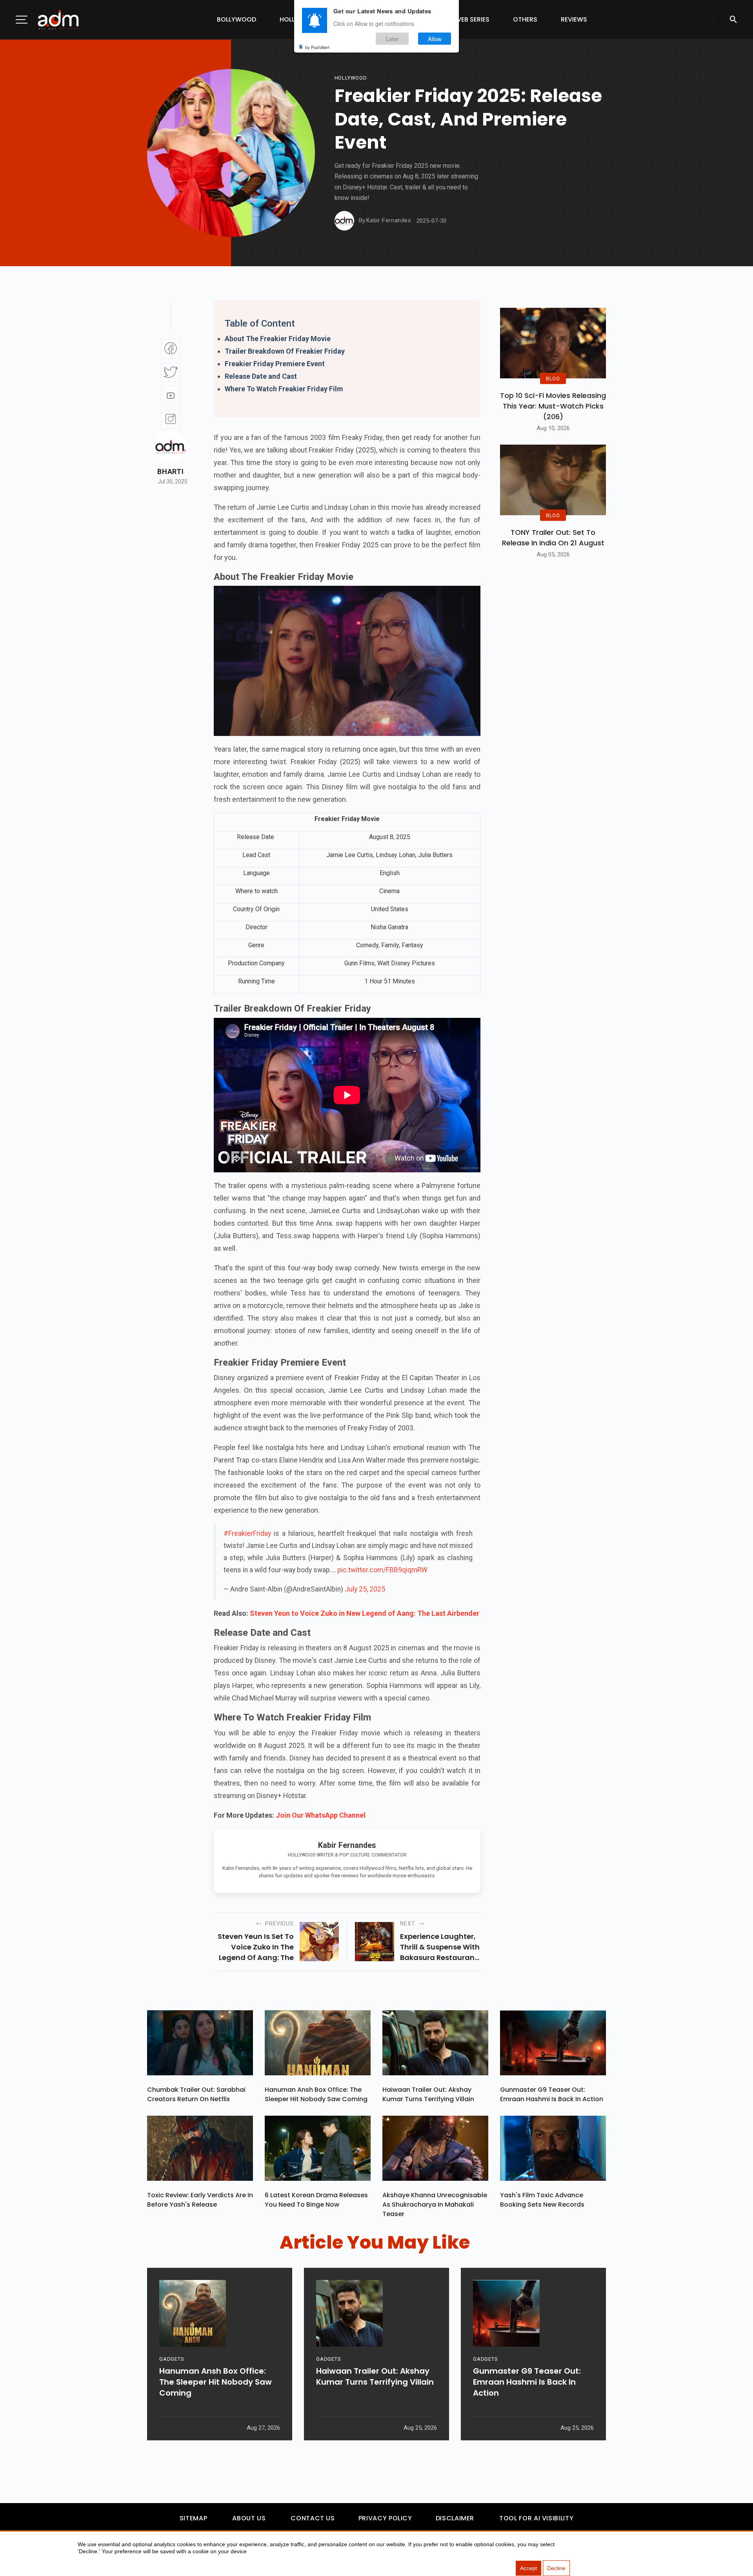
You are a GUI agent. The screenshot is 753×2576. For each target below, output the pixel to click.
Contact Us (313, 2518)
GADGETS (172, 2359)
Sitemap (193, 2518)
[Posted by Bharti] (171, 447)
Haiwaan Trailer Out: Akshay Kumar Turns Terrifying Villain (428, 2094)
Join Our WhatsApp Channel (321, 1815)
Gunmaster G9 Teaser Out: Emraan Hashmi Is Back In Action (552, 2094)
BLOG (553, 378)
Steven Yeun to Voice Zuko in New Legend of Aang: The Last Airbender (365, 1613)
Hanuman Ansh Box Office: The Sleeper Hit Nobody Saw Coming (316, 2094)
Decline (556, 2568)
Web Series (472, 19)
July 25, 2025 (365, 1589)
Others (525, 19)
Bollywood (236, 19)
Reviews (574, 19)
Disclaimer (455, 2518)
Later (392, 39)
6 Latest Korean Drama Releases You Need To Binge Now (316, 2200)
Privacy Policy (385, 2518)
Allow (435, 39)
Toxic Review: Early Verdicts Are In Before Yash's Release (200, 2200)
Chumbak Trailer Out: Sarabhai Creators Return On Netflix (196, 2094)
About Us (249, 2518)
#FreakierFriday (247, 1533)
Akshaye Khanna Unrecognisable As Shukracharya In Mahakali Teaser (435, 2204)
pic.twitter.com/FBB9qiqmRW (382, 1570)
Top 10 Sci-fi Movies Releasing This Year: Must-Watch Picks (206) (553, 406)
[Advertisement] (29, 162)
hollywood (351, 78)
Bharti (170, 472)
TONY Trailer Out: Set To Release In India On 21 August (553, 538)
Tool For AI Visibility (536, 2518)
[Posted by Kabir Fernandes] (344, 221)
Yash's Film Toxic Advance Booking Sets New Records (542, 2200)
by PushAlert (317, 47)
